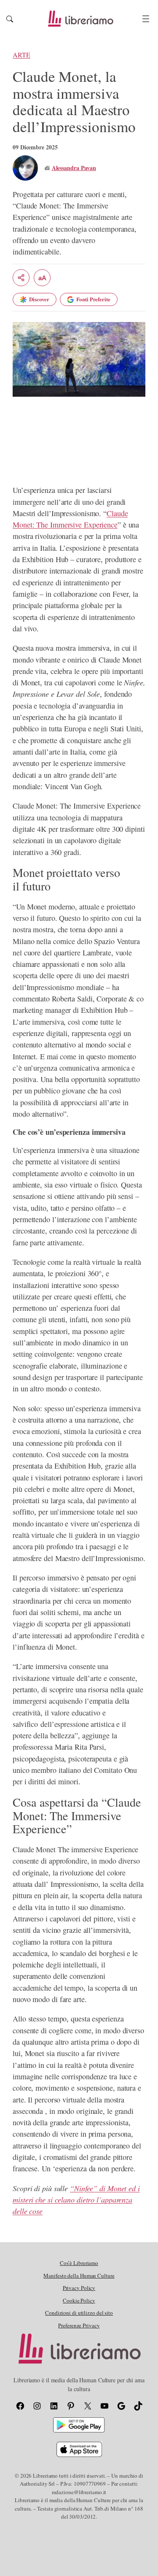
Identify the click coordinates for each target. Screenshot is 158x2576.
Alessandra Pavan (74, 168)
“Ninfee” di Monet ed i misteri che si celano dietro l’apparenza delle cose (76, 2200)
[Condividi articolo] (21, 278)
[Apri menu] (146, 19)
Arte (21, 55)
